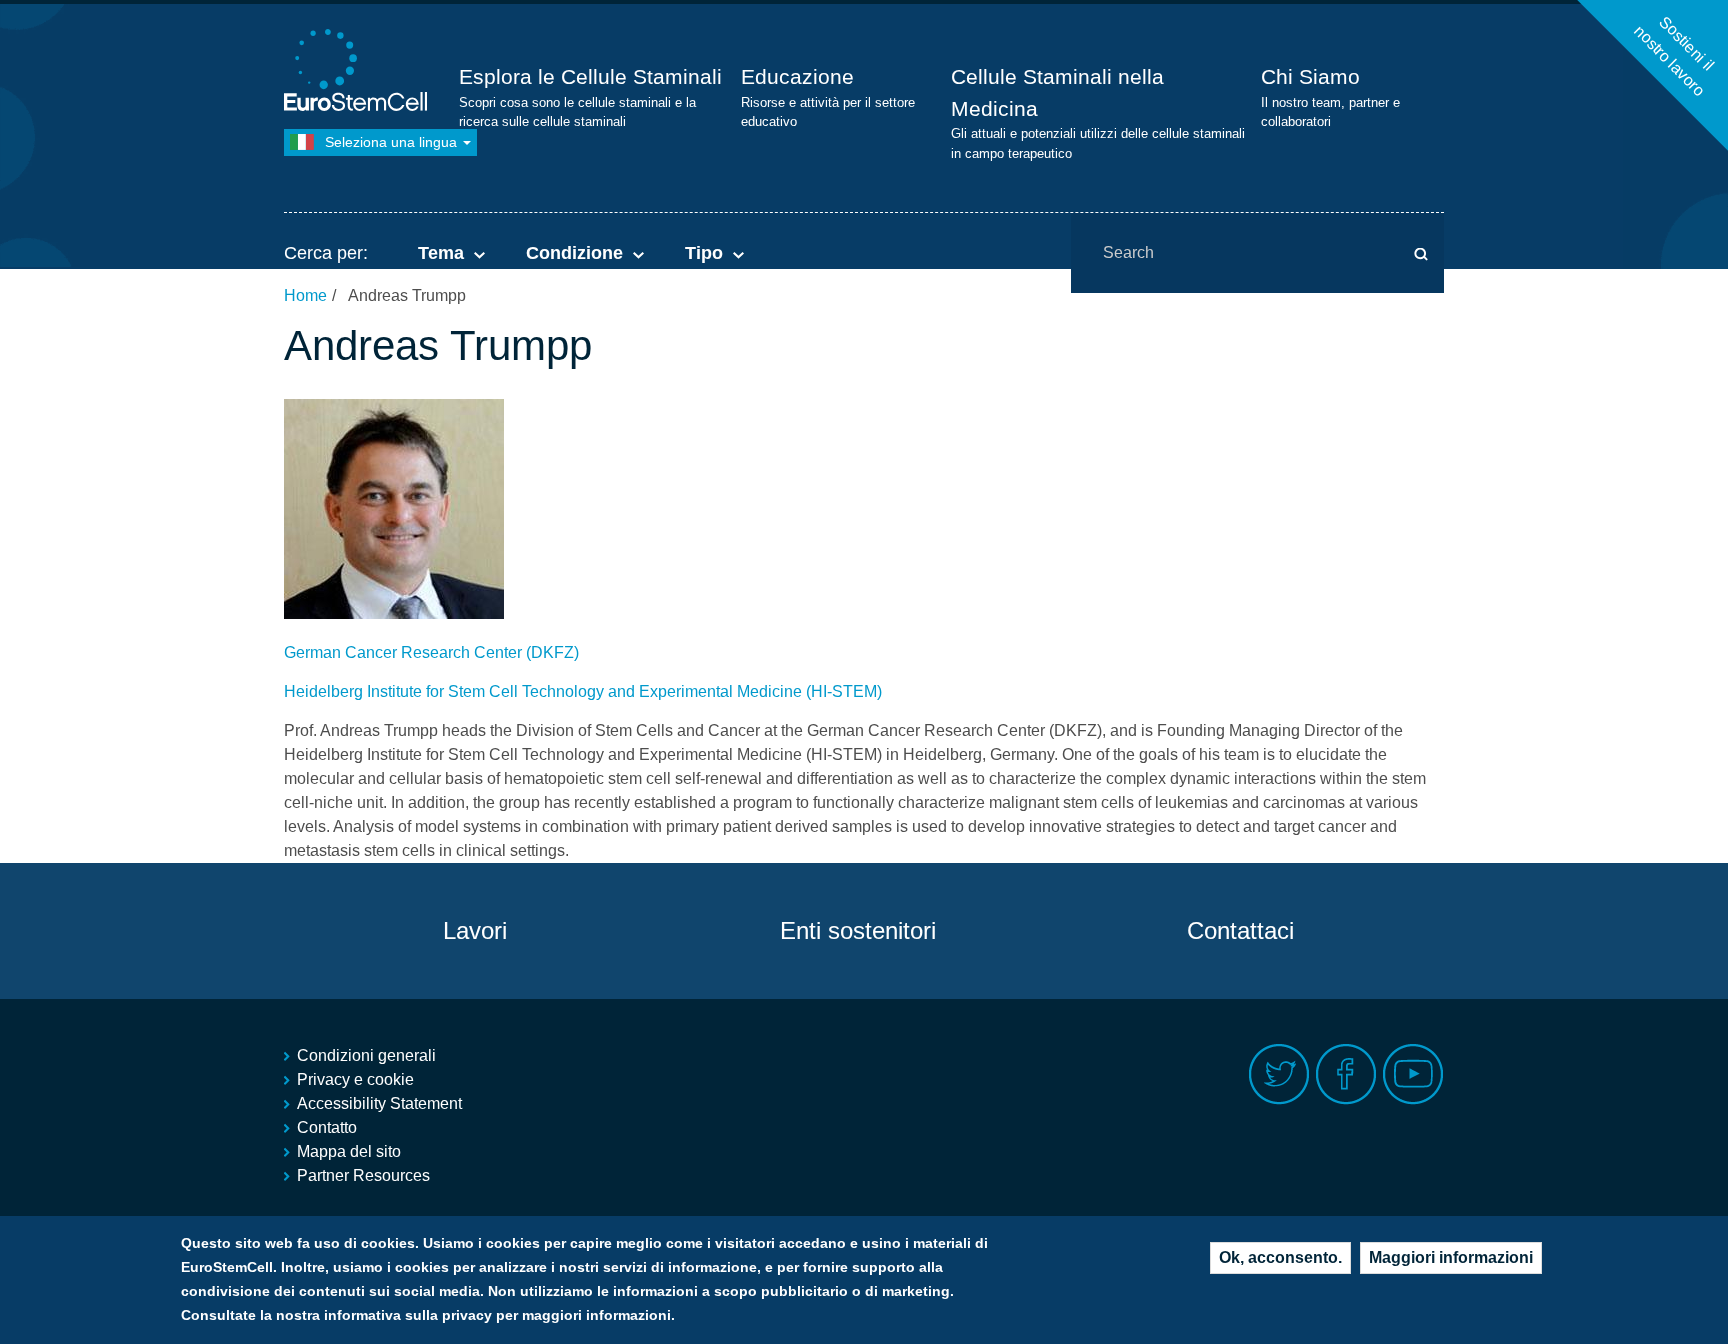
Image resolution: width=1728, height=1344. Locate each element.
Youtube (1413, 1074)
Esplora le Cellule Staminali (590, 76)
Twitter (1279, 1074)
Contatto (327, 1127)
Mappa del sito (349, 1151)
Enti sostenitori (858, 930)
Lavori (475, 930)
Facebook (1346, 1074)
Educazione (797, 76)
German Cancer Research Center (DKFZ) (431, 652)
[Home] (359, 72)
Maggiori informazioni (1451, 1257)
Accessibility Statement (379, 1103)
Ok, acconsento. (1280, 1257)
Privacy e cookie (355, 1079)
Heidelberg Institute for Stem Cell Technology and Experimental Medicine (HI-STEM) (583, 691)
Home (305, 295)
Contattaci (1240, 930)
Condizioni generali (366, 1055)
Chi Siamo (1310, 76)
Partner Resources (363, 1175)
